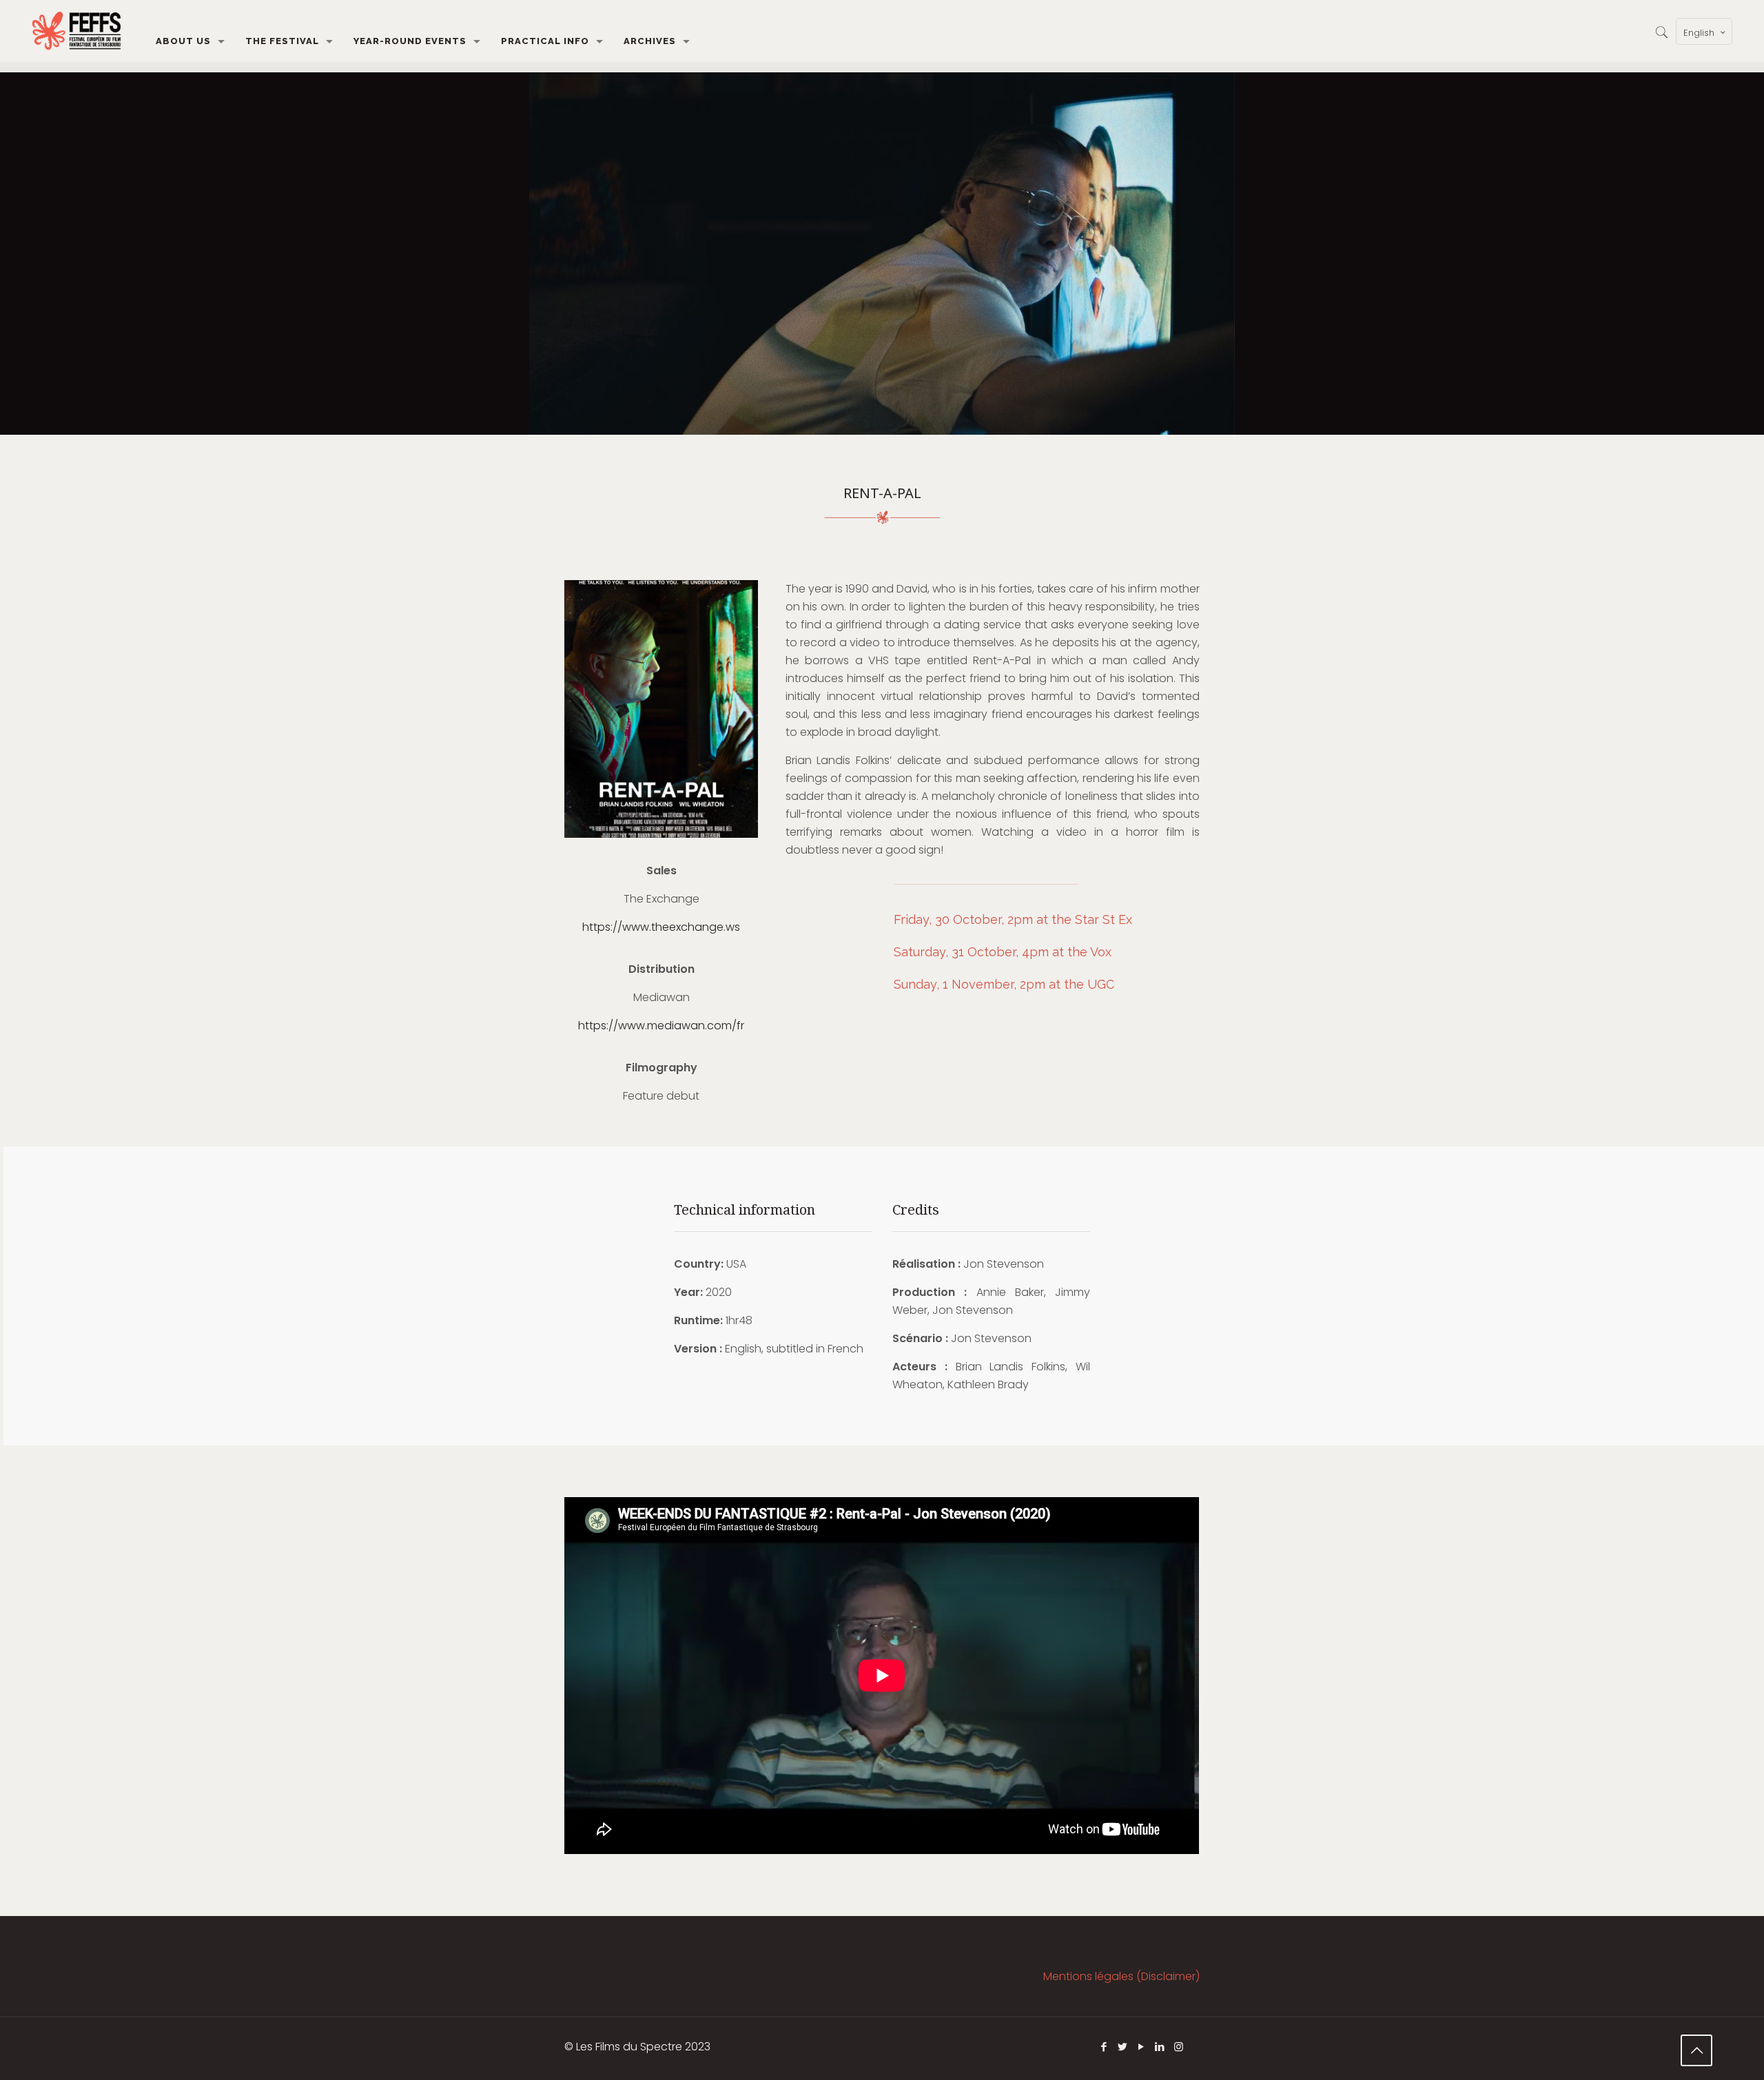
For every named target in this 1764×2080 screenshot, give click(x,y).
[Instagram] (1179, 2047)
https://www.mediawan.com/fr (661, 1026)
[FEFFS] (76, 31)
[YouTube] (1141, 2047)
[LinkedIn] (1160, 2047)
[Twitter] (1123, 2047)
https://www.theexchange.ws (661, 927)
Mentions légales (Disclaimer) (1121, 1976)
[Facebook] (1104, 2047)
